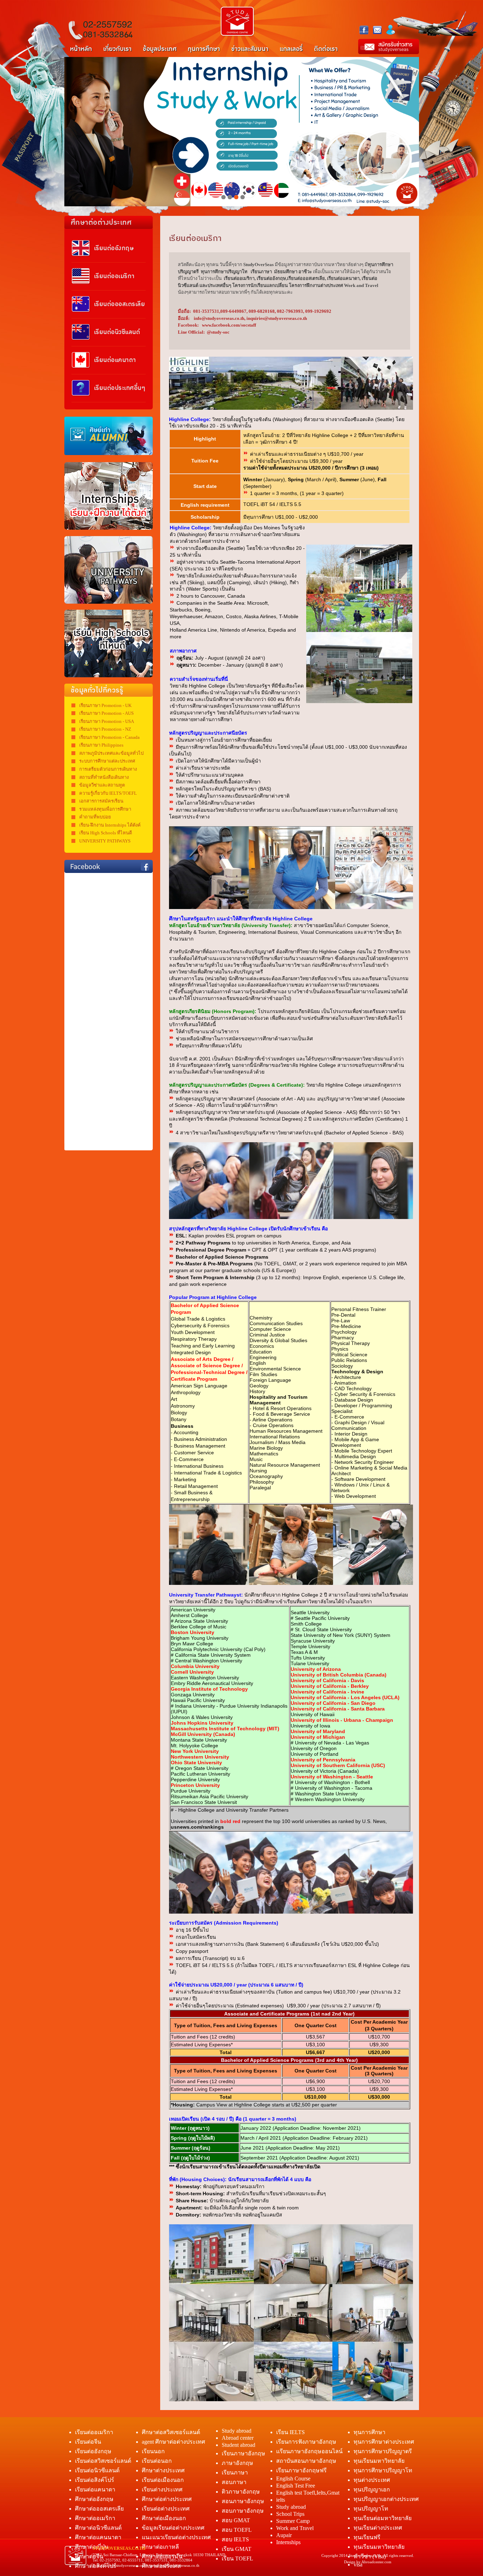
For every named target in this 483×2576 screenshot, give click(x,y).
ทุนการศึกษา (204, 49)
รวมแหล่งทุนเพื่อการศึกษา (105, 809)
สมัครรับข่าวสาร (389, 47)
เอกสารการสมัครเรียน (101, 801)
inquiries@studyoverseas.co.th (175, 2565)
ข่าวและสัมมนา (250, 49)
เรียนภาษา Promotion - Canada (109, 737)
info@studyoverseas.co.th (127, 2565)
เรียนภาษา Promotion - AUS (106, 713)
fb (364, 30)
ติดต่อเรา (326, 49)
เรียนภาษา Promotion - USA (107, 721)
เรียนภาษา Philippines (101, 745)
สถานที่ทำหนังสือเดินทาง (104, 777)
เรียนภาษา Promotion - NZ (105, 729)
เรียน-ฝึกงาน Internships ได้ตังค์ (110, 825)
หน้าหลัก (81, 49)
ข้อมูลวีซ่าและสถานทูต (102, 785)
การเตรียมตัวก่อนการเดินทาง (108, 769)
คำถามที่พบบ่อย (95, 817)
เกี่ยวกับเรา (117, 49)
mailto (377, 29)
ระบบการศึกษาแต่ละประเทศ (107, 761)
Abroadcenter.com (376, 2562)
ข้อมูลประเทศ (160, 49)
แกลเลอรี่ (291, 49)
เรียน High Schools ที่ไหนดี (106, 833)
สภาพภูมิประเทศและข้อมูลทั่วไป (111, 753)
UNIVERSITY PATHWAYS (105, 841)
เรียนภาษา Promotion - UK (105, 705)
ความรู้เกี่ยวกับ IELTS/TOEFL (108, 793)
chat (391, 30)
